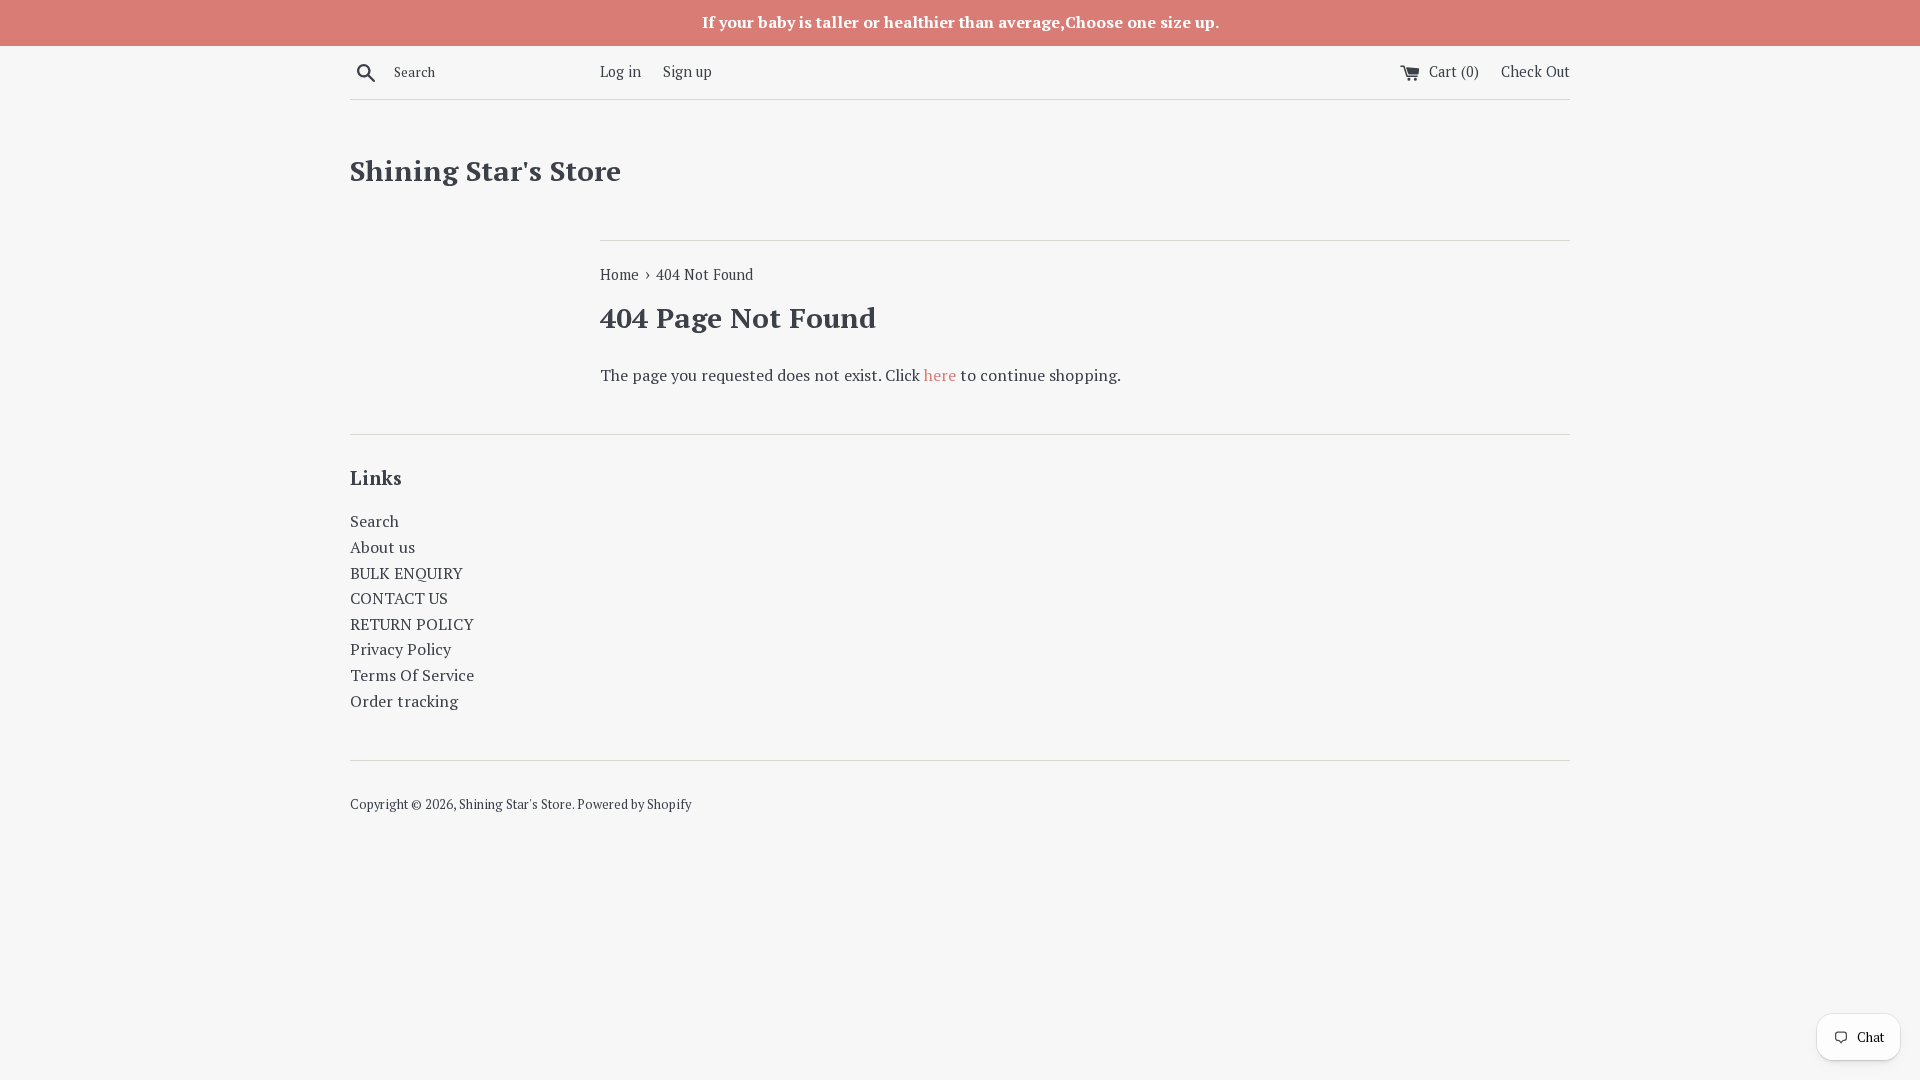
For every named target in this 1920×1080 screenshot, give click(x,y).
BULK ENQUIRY (406, 573)
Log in (620, 71)
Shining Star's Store (485, 170)
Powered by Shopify (634, 804)
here (940, 375)
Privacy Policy (400, 649)
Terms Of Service (412, 675)
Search (374, 521)
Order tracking (404, 701)
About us (382, 547)
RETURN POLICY (412, 624)
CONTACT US (399, 598)
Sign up (687, 71)
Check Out (1535, 71)
